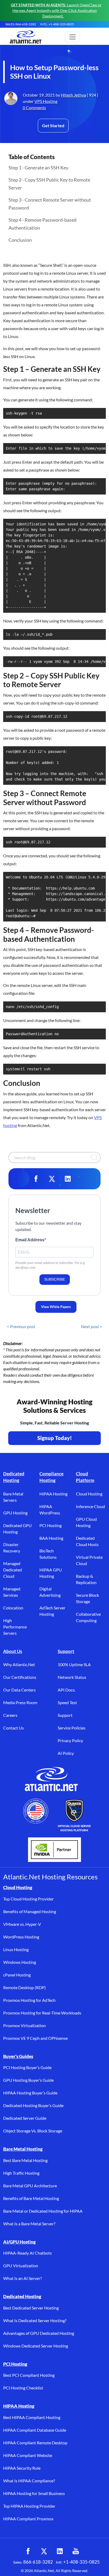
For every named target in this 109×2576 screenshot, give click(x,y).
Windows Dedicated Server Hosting (36, 2346)
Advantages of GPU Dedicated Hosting (39, 2333)
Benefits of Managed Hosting (30, 1911)
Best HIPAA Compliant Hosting (32, 2417)
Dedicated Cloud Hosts (87, 1541)
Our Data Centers (19, 1690)
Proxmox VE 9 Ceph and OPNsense (35, 2038)
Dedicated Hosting (14, 1477)
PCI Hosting (51, 1525)
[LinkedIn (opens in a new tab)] (60, 2551)
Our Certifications (20, 1677)
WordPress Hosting (21, 1937)
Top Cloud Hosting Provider (28, 1899)
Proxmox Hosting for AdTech (29, 2000)
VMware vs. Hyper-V (22, 1924)
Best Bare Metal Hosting (25, 2160)
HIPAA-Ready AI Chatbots (28, 2253)
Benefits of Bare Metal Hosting (31, 2198)
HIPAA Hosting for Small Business (34, 2493)
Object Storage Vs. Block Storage (33, 2131)
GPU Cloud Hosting (86, 1522)
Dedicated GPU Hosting (17, 1529)
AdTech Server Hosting (52, 1611)
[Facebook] (36, 1179)
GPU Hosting (15, 1513)
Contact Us (13, 1728)
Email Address (30, 1240)
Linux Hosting (16, 1949)
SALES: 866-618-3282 (21, 24)
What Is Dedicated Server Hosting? (35, 2320)
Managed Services (12, 1592)
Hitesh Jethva (73, 95)
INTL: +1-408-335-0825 (57, 24)
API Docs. (67, 1690)
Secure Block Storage (87, 1598)
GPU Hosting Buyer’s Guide (28, 2080)
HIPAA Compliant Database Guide (35, 2430)
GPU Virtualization (21, 2266)
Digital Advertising (50, 1592)
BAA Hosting (51, 1538)
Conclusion (20, 240)
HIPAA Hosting (53, 1494)
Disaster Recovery (12, 1548)
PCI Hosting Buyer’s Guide (27, 2067)
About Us (13, 1651)
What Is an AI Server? (22, 2278)
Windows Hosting (20, 1962)
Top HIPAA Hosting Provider (29, 2506)
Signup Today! (55, 1438)
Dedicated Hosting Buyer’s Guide (33, 2105)
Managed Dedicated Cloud (13, 1570)
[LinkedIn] (68, 1179)
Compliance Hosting (51, 1477)
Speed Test (67, 1702)
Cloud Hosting (89, 1494)
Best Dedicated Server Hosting (31, 2308)
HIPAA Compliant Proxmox (28, 2519)
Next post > (92, 1326)
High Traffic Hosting (21, 2173)
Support (66, 1651)
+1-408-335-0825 (81, 2562)
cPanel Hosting (17, 1975)
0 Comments (34, 108)
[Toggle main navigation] (72, 37)
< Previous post (21, 1326)
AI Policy (66, 1753)
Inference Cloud (90, 1506)
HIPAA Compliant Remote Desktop (35, 2443)
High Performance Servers (15, 1627)
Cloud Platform (85, 1477)
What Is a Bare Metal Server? (29, 2224)
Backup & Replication (86, 1579)
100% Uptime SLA (74, 1664)
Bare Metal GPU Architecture (30, 2186)
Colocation (13, 1608)
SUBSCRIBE (55, 1279)
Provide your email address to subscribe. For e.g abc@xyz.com (50, 1265)
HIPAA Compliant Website (28, 2455)
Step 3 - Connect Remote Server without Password (50, 204)
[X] (52, 1179)
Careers (10, 1715)
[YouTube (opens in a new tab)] (76, 2551)
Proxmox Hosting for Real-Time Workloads (42, 2013)
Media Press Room (20, 1702)
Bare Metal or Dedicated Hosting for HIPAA (43, 2211)
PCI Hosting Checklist (23, 2388)
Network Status (72, 1677)
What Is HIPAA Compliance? (29, 2481)
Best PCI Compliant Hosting (29, 2375)
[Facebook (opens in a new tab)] (28, 2551)
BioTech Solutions (48, 1554)
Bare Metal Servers (13, 1497)
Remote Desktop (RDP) (24, 1987)
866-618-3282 (38, 2562)
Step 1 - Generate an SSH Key (38, 168)
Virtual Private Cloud (89, 1560)
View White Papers (56, 1307)
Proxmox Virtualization (24, 2025)
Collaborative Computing (88, 1617)
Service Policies (72, 1728)
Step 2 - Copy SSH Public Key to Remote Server (49, 184)
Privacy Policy (70, 1740)
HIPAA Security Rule (22, 2468)
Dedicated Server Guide (25, 2118)
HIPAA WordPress (50, 1510)
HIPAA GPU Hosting (51, 1573)
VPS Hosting (46, 101)
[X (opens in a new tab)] (44, 2551)
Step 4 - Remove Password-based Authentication (42, 224)
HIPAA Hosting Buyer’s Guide (30, 2093)
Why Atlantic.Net (19, 1664)
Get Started (53, 125)
